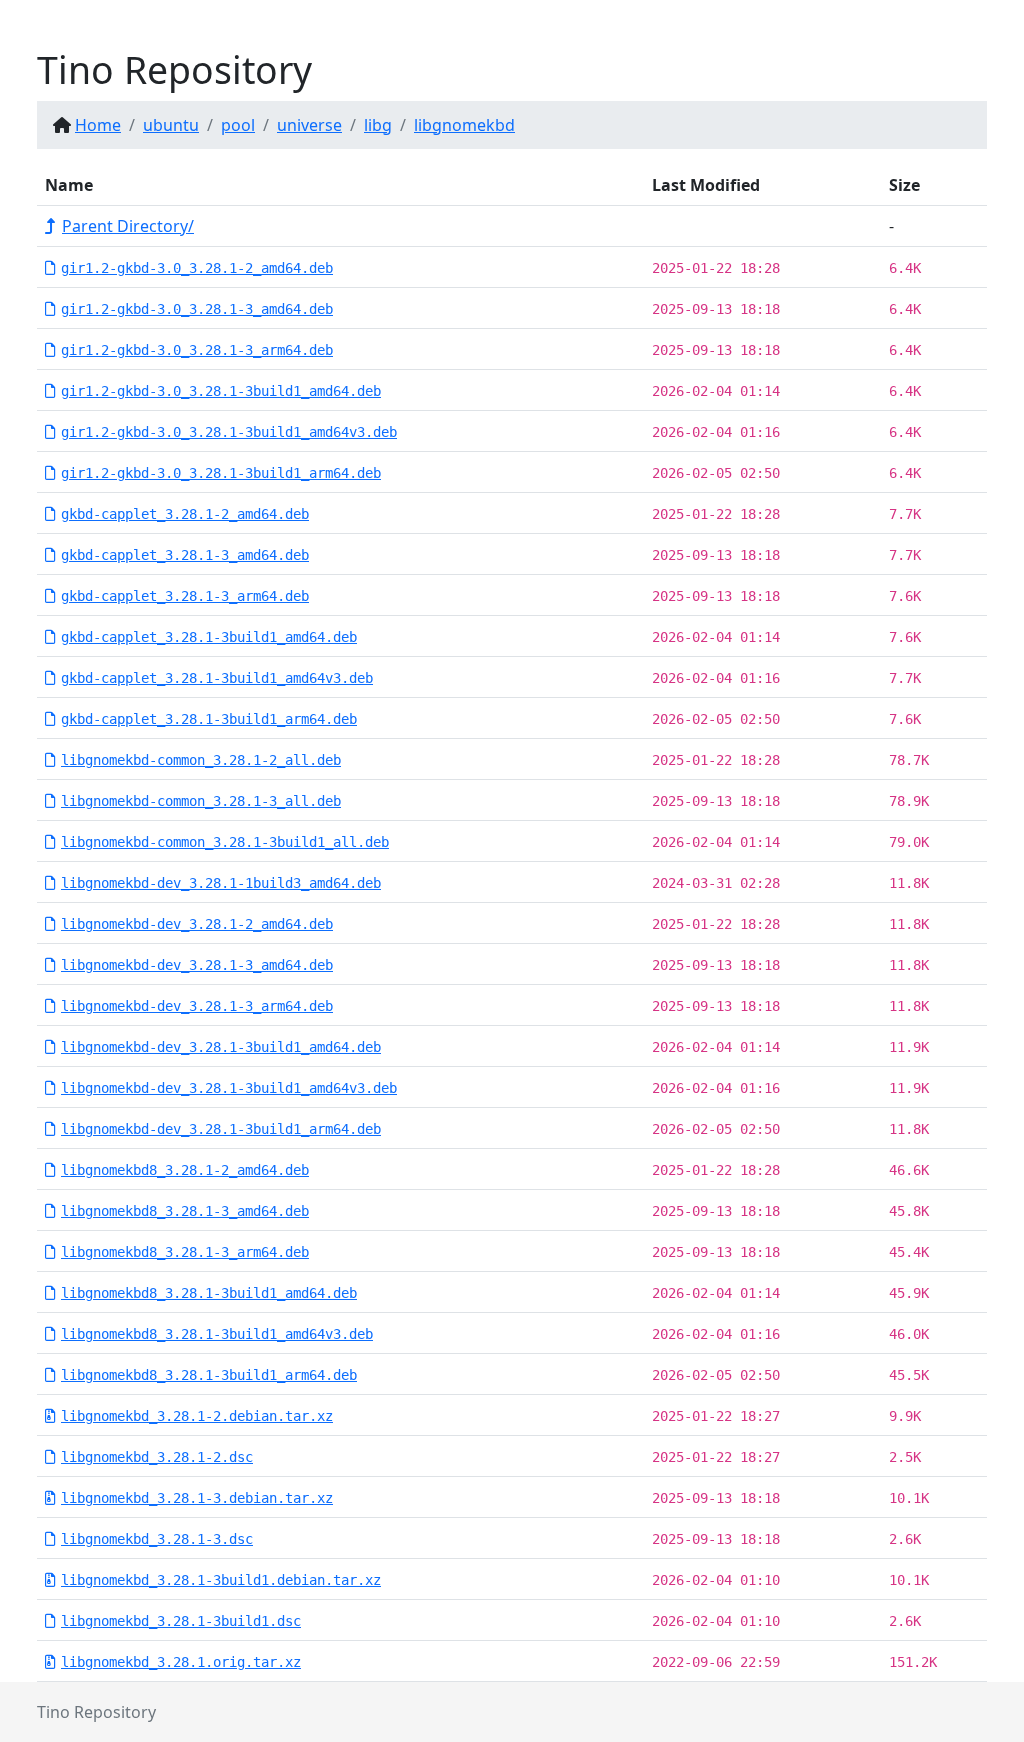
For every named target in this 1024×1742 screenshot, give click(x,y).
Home (98, 125)
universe (309, 125)
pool (238, 125)
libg (378, 125)
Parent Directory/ (128, 226)
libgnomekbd (464, 125)
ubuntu (171, 125)
